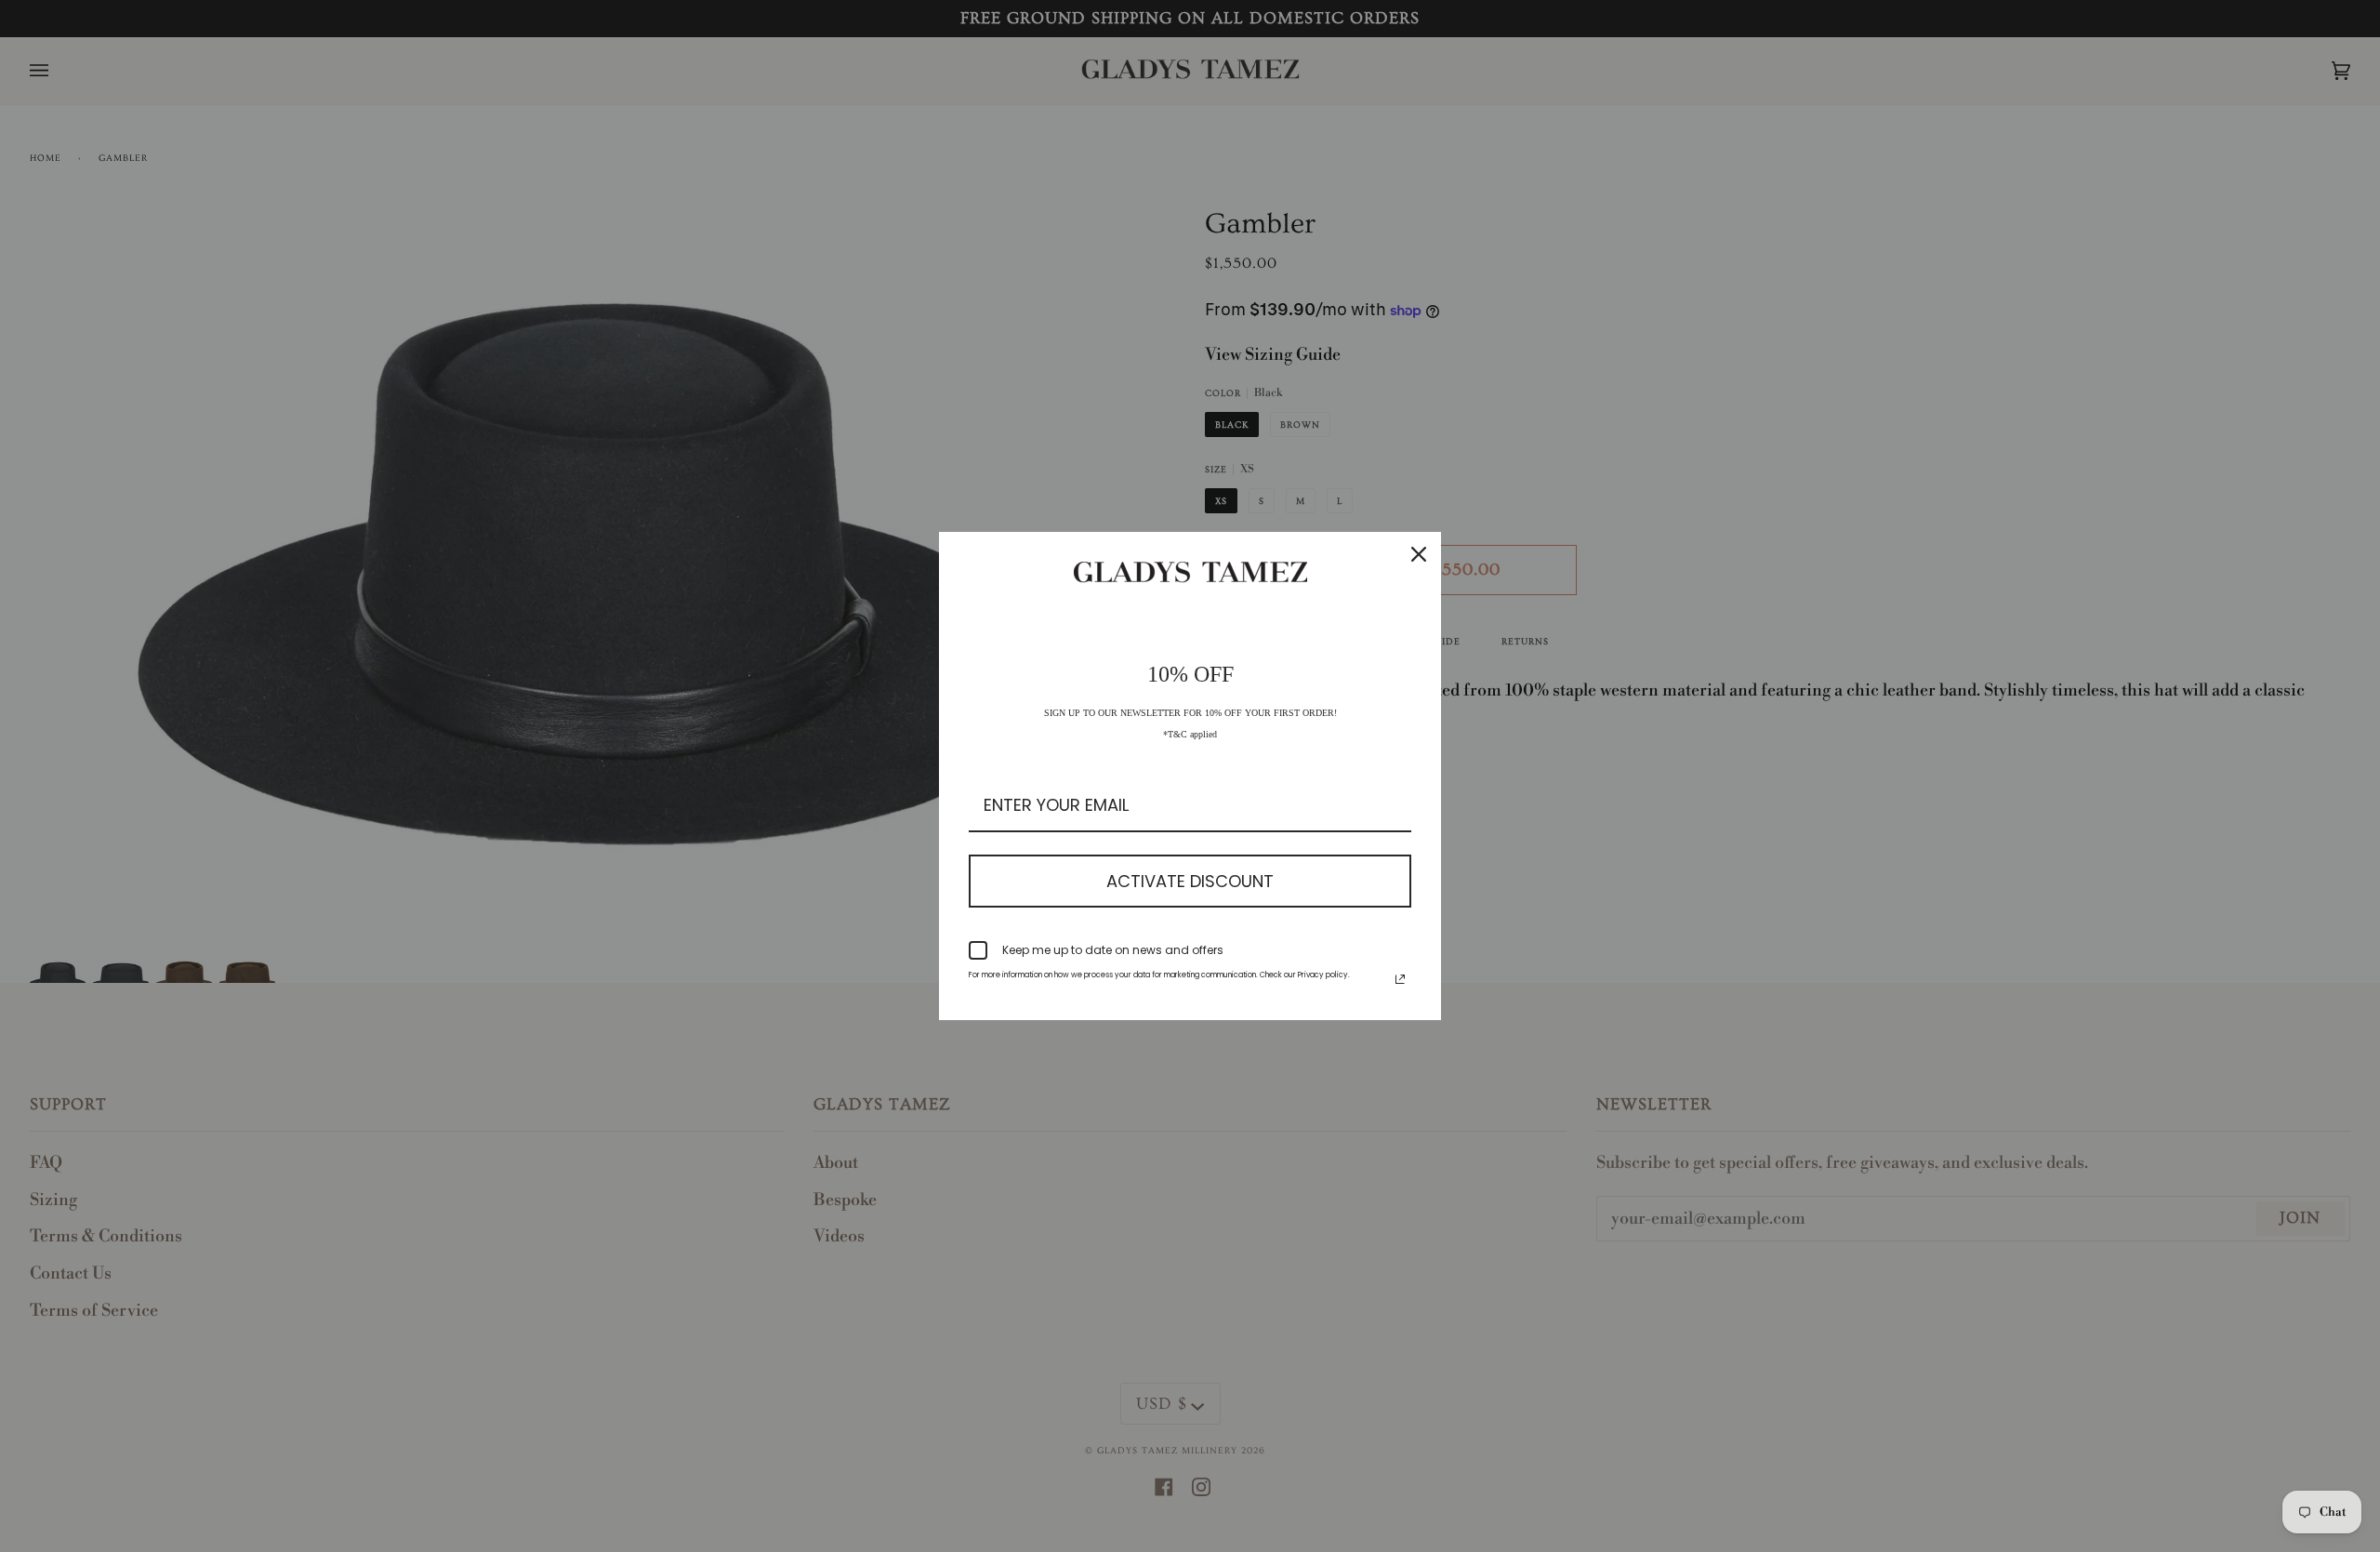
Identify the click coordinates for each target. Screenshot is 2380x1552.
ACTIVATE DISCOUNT (1190, 881)
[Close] (1419, 554)
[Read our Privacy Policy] (1400, 979)
